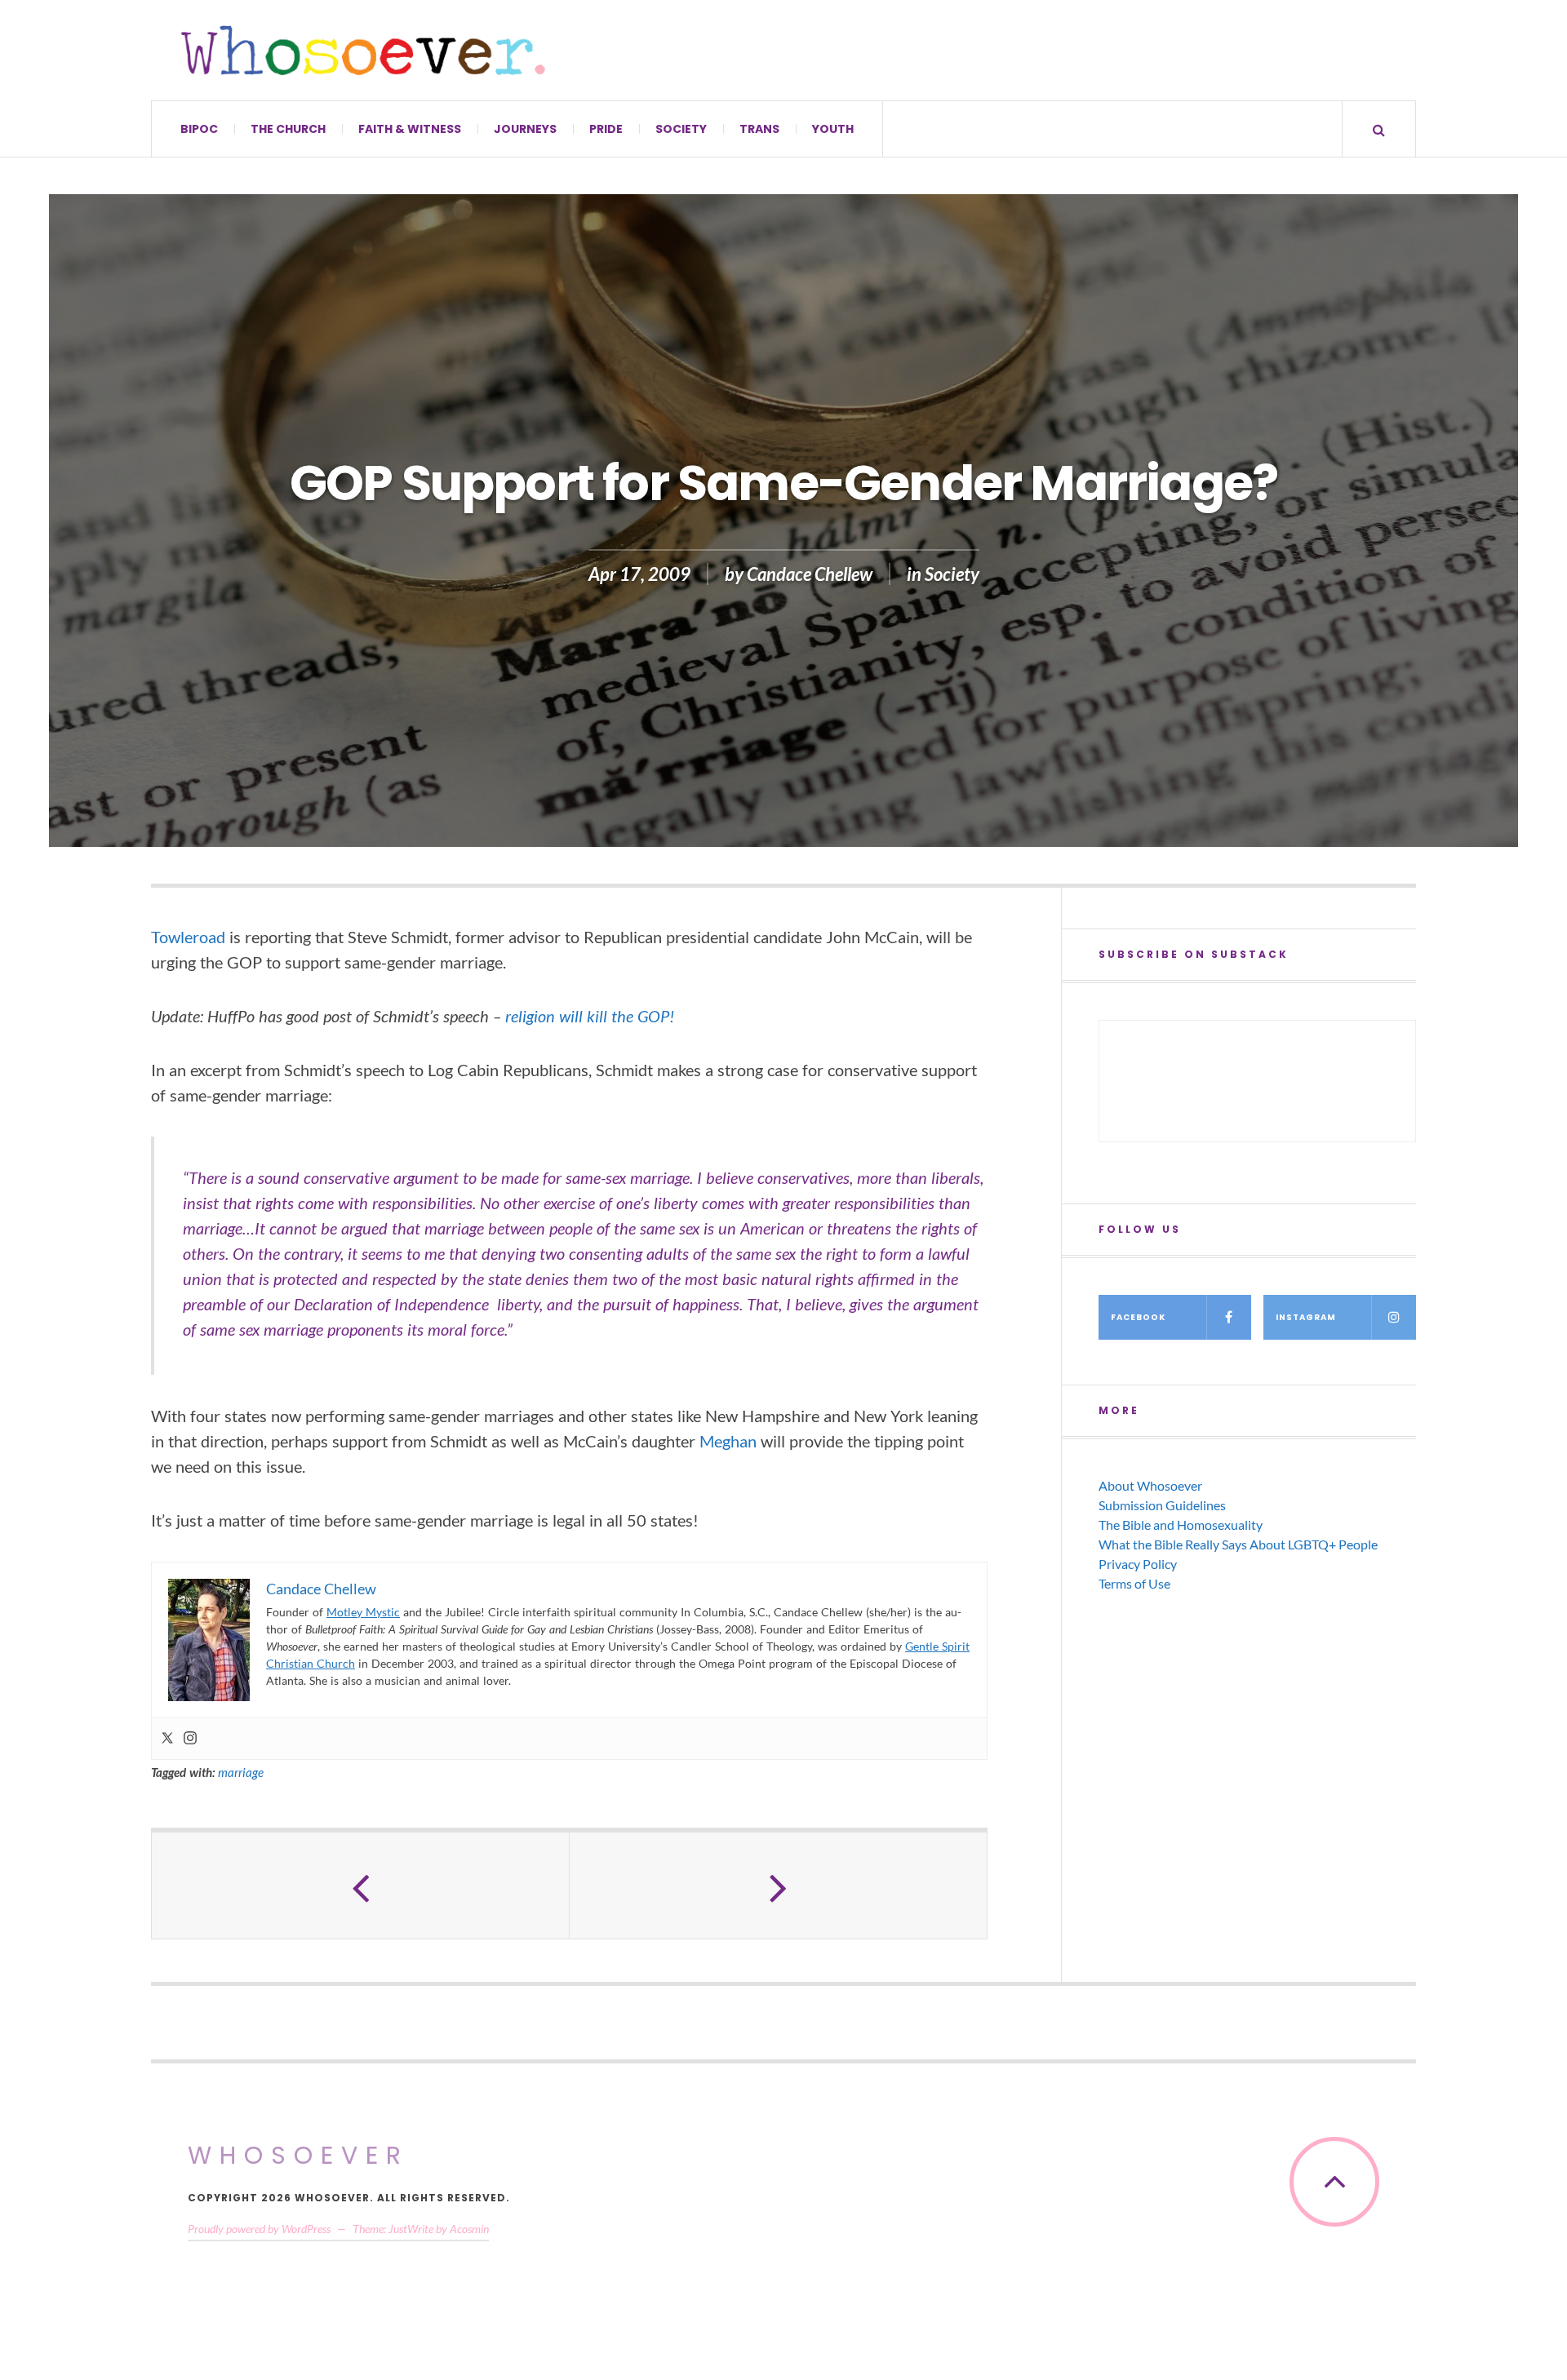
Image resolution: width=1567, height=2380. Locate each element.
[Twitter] (167, 1739)
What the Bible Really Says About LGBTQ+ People (1238, 1544)
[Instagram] (190, 1739)
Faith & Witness (410, 129)
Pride (606, 129)
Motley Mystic (363, 1612)
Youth (833, 129)
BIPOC (199, 129)
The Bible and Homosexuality (1181, 1525)
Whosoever (298, 2155)
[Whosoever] (363, 50)
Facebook (1138, 1317)
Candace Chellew (810, 574)
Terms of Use (1134, 1583)
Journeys (525, 129)
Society (681, 129)
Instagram (1306, 1317)
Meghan (728, 1441)
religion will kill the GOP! (590, 1016)
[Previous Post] (361, 1886)
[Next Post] (779, 1886)
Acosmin (469, 2229)
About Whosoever (1150, 1485)
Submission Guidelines (1162, 1505)
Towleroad (188, 937)
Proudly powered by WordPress (259, 2229)
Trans (759, 129)
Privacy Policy (1138, 1564)
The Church (288, 129)
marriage (241, 1772)
